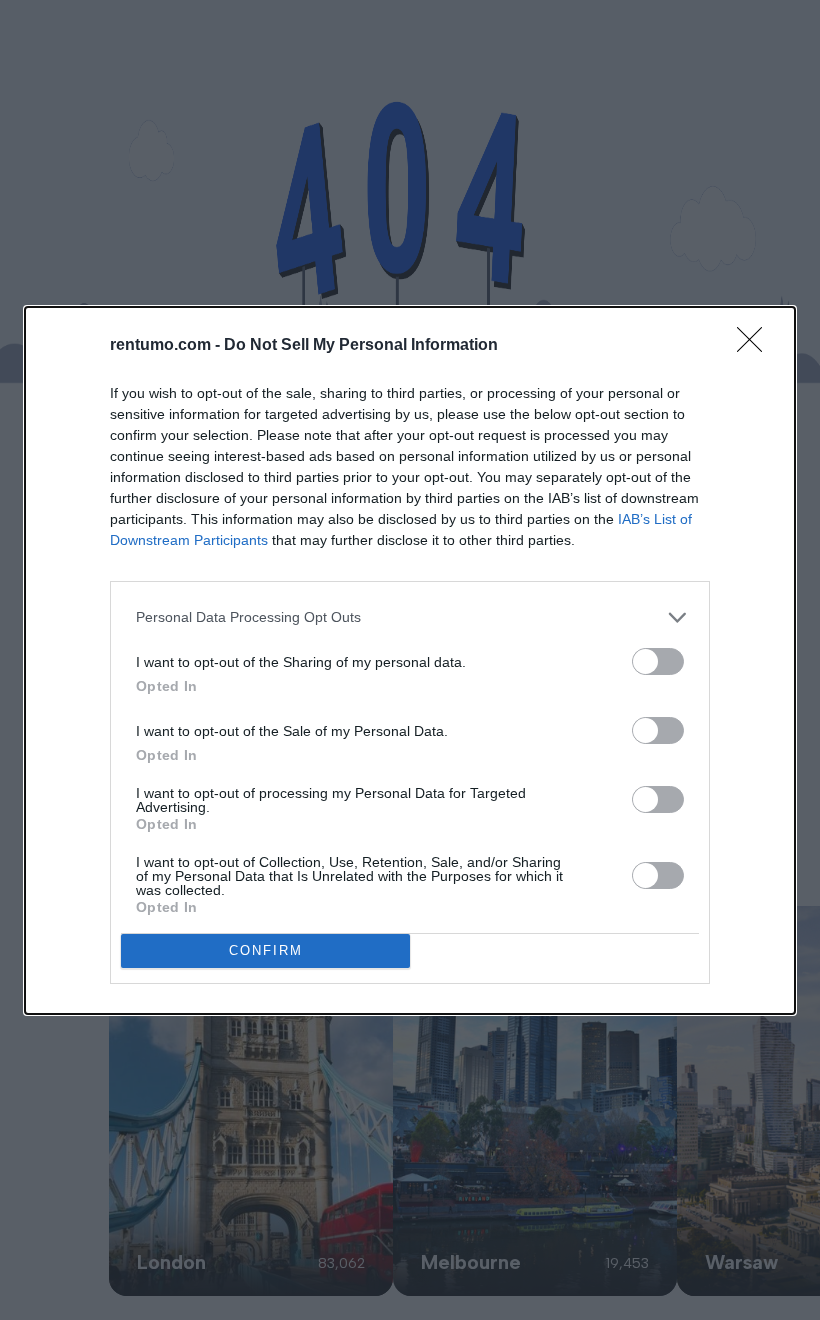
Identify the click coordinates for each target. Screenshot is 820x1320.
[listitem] (410, 617)
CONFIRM (266, 950)
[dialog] (410, 660)
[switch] (658, 661)
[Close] (756, 346)
